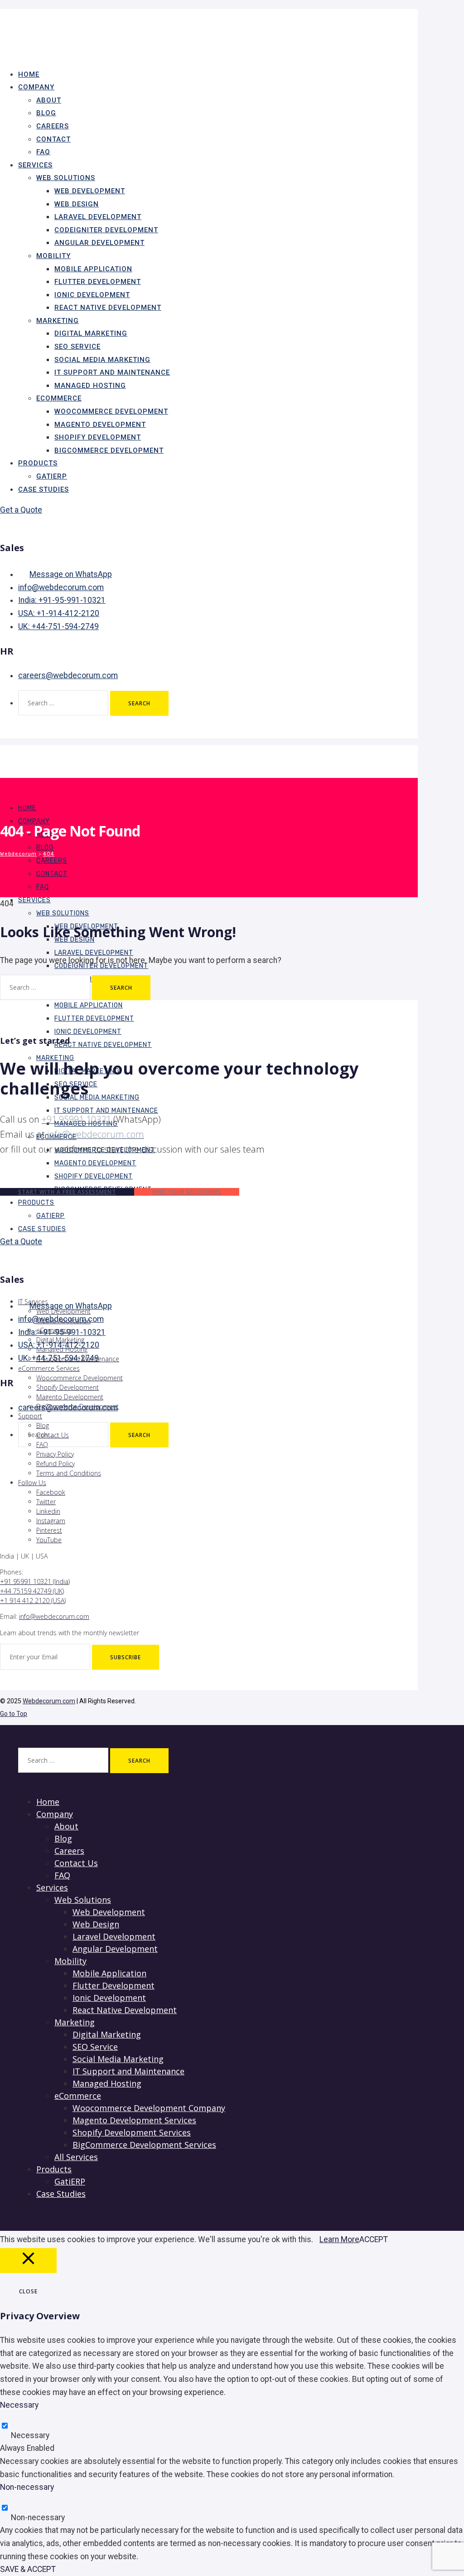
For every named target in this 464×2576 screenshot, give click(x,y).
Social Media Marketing (102, 360)
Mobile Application (93, 269)
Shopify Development (98, 437)
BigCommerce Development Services (144, 2145)
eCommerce (59, 398)
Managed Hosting (90, 386)
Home (27, 808)
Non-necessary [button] (27, 2487)
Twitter (46, 1502)
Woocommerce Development (111, 411)
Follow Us (32, 1483)
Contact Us (53, 1435)
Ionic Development (92, 295)
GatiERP (51, 1216)
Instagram (51, 1521)
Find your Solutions (187, 1192)
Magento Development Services (134, 2120)
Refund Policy (56, 1464)
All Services (76, 2157)
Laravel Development (98, 217)
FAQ (43, 887)
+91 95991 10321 (76, 1119)
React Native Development (108, 308)
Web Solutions (66, 178)
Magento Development (100, 425)
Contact (53, 139)
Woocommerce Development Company (149, 2108)
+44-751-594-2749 (58, 626)
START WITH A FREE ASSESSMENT (67, 1192)
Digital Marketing (91, 333)
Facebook (51, 1492)
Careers (53, 126)
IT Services (33, 1302)
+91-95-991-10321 (62, 600)
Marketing (58, 321)
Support (30, 1416)
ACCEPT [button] (374, 2239)
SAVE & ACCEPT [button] (28, 2569)
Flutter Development (98, 282)
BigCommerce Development (109, 450)
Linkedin (48, 1511)
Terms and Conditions (69, 1473)
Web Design (77, 204)
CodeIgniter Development (106, 230)
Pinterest (49, 1530)
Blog (46, 113)
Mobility (53, 256)
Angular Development (99, 243)
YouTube (49, 1540)
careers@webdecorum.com (68, 675)
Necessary (30, 2435)
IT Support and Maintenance (112, 372)
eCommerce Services (49, 1368)
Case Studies (43, 489)
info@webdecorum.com (61, 587)
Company (36, 87)
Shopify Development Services (132, 2132)
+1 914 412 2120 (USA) (33, 1601)
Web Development (90, 191)
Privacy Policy (55, 1454)
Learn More (339, 2239)
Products (38, 463)
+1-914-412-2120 (59, 613)
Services (35, 165)
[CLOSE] (28, 2261)
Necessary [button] (19, 2405)
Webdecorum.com (49, 1701)
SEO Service (77, 347)
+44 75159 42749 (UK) (32, 1591)
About (49, 100)
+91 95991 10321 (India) (35, 1581)
